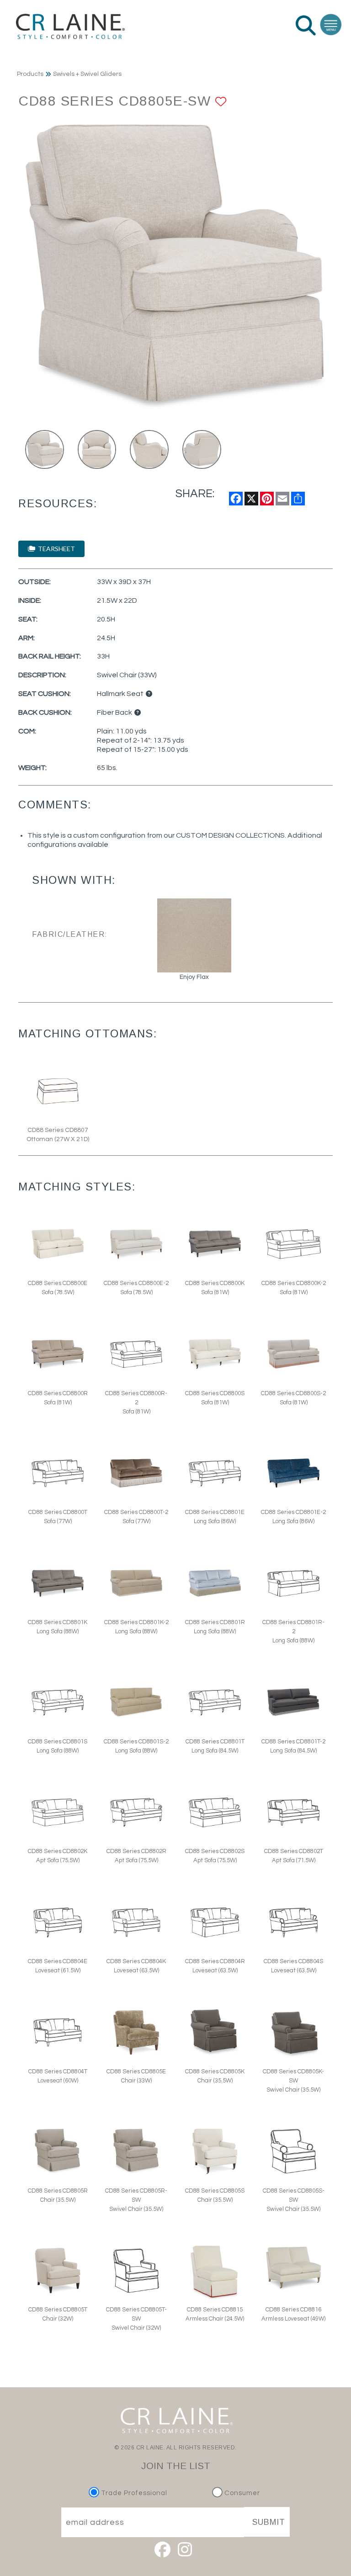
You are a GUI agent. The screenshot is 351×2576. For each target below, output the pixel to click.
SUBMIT (269, 2522)
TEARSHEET (55, 549)
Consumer (241, 2493)
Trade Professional (133, 2493)
